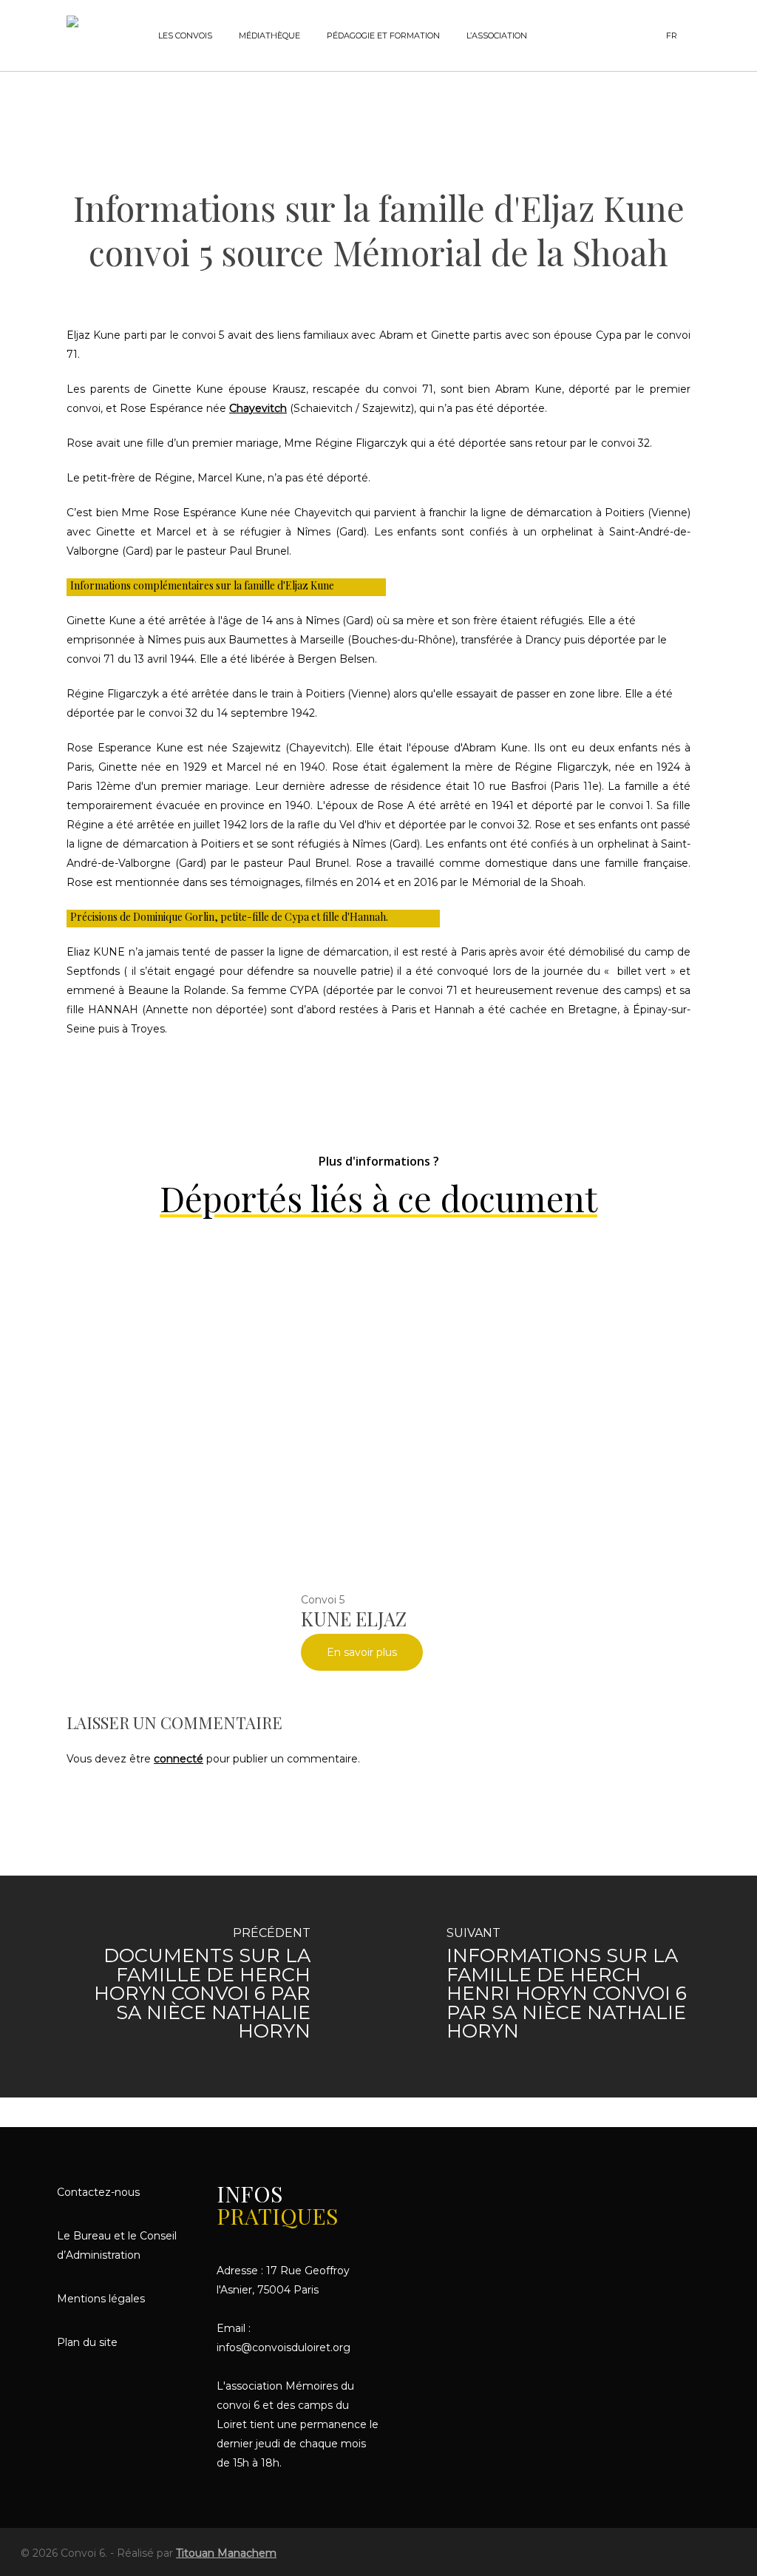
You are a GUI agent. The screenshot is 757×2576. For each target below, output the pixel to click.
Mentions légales (101, 2299)
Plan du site (87, 2342)
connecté (179, 1759)
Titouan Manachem (226, 2553)
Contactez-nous (98, 2192)
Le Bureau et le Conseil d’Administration (117, 2245)
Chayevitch (258, 408)
